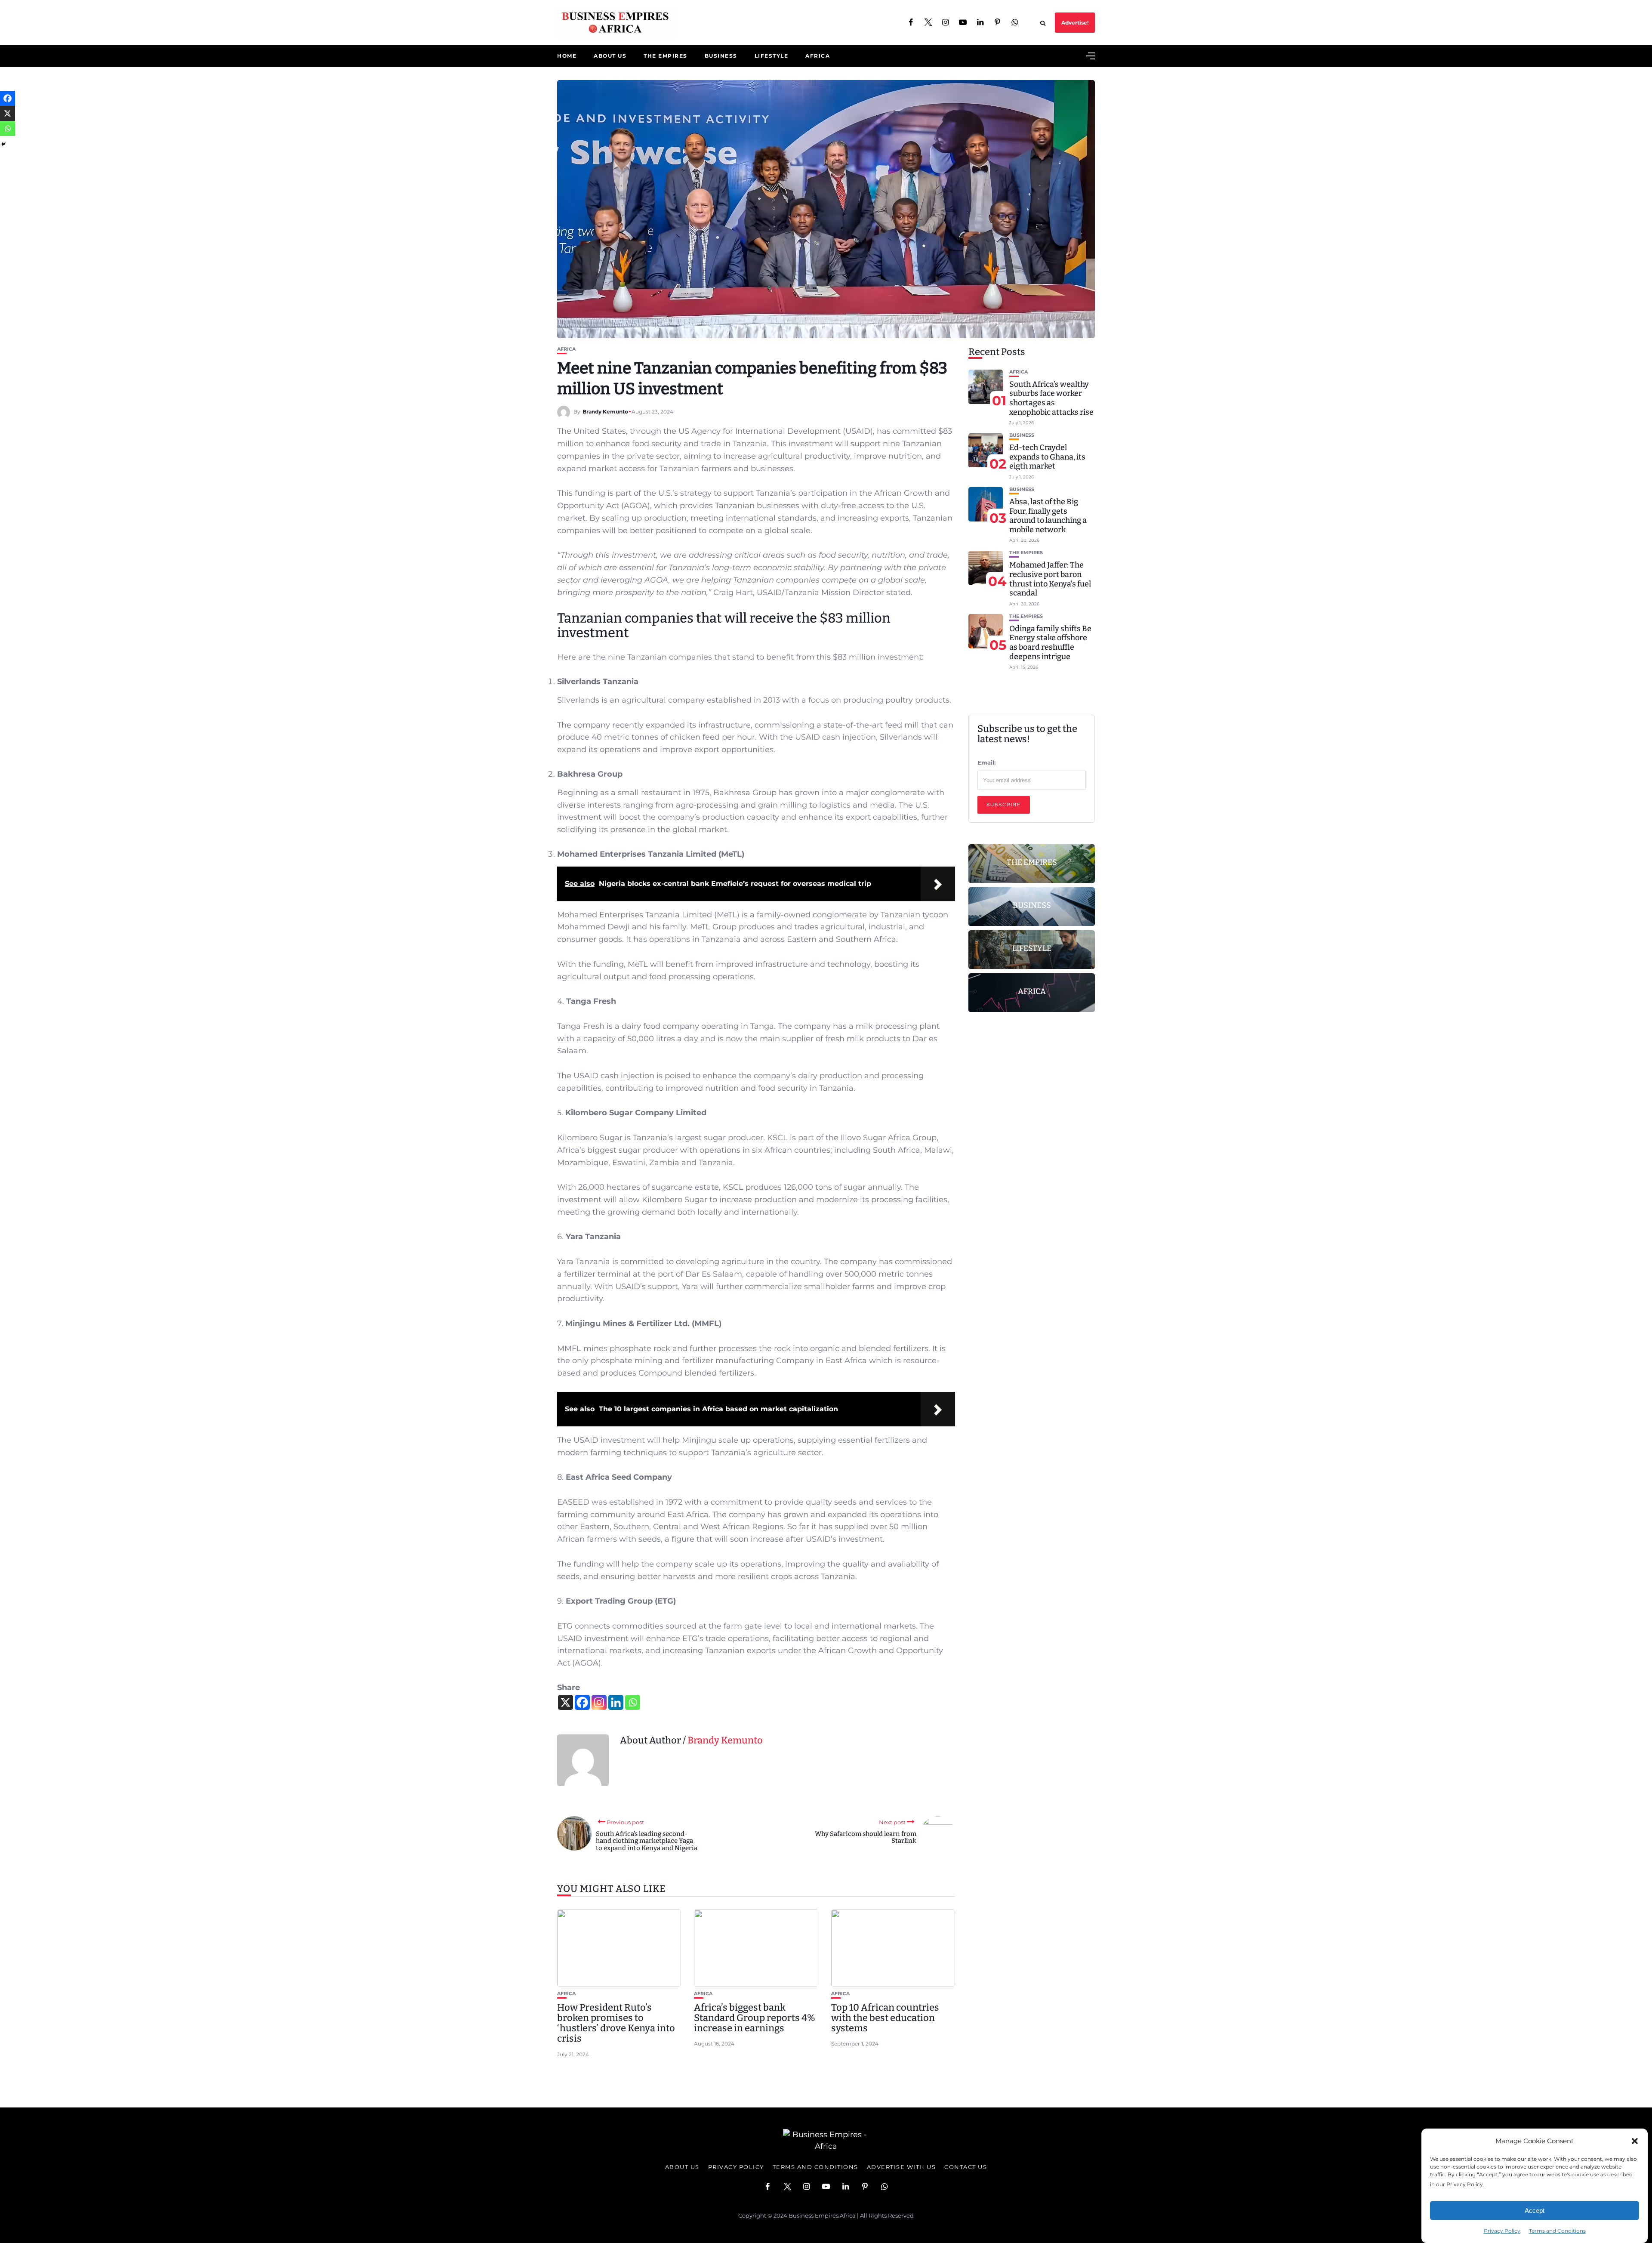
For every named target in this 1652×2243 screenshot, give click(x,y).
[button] (1635, 2141)
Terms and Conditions (1557, 2231)
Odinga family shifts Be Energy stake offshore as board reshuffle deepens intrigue (1050, 643)
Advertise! (1075, 23)
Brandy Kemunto (605, 412)
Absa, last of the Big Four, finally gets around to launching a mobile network (1048, 516)
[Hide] (3, 144)
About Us (610, 56)
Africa (818, 56)
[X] (566, 1702)
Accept (1535, 2211)
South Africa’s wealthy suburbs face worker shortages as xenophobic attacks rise (1051, 398)
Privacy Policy (1502, 2231)
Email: (986, 762)
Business (721, 56)
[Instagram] (599, 1702)
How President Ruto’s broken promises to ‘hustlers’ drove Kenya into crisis (616, 2023)
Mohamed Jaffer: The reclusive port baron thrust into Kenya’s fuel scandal (1050, 579)
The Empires (666, 56)
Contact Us (966, 2167)
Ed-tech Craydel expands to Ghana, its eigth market (1047, 457)
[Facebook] (582, 1702)
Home (567, 56)
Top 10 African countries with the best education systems (885, 2018)
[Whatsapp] (633, 1702)
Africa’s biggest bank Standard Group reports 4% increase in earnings (755, 2018)
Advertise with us (902, 2167)
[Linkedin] (616, 1702)
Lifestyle (772, 56)
